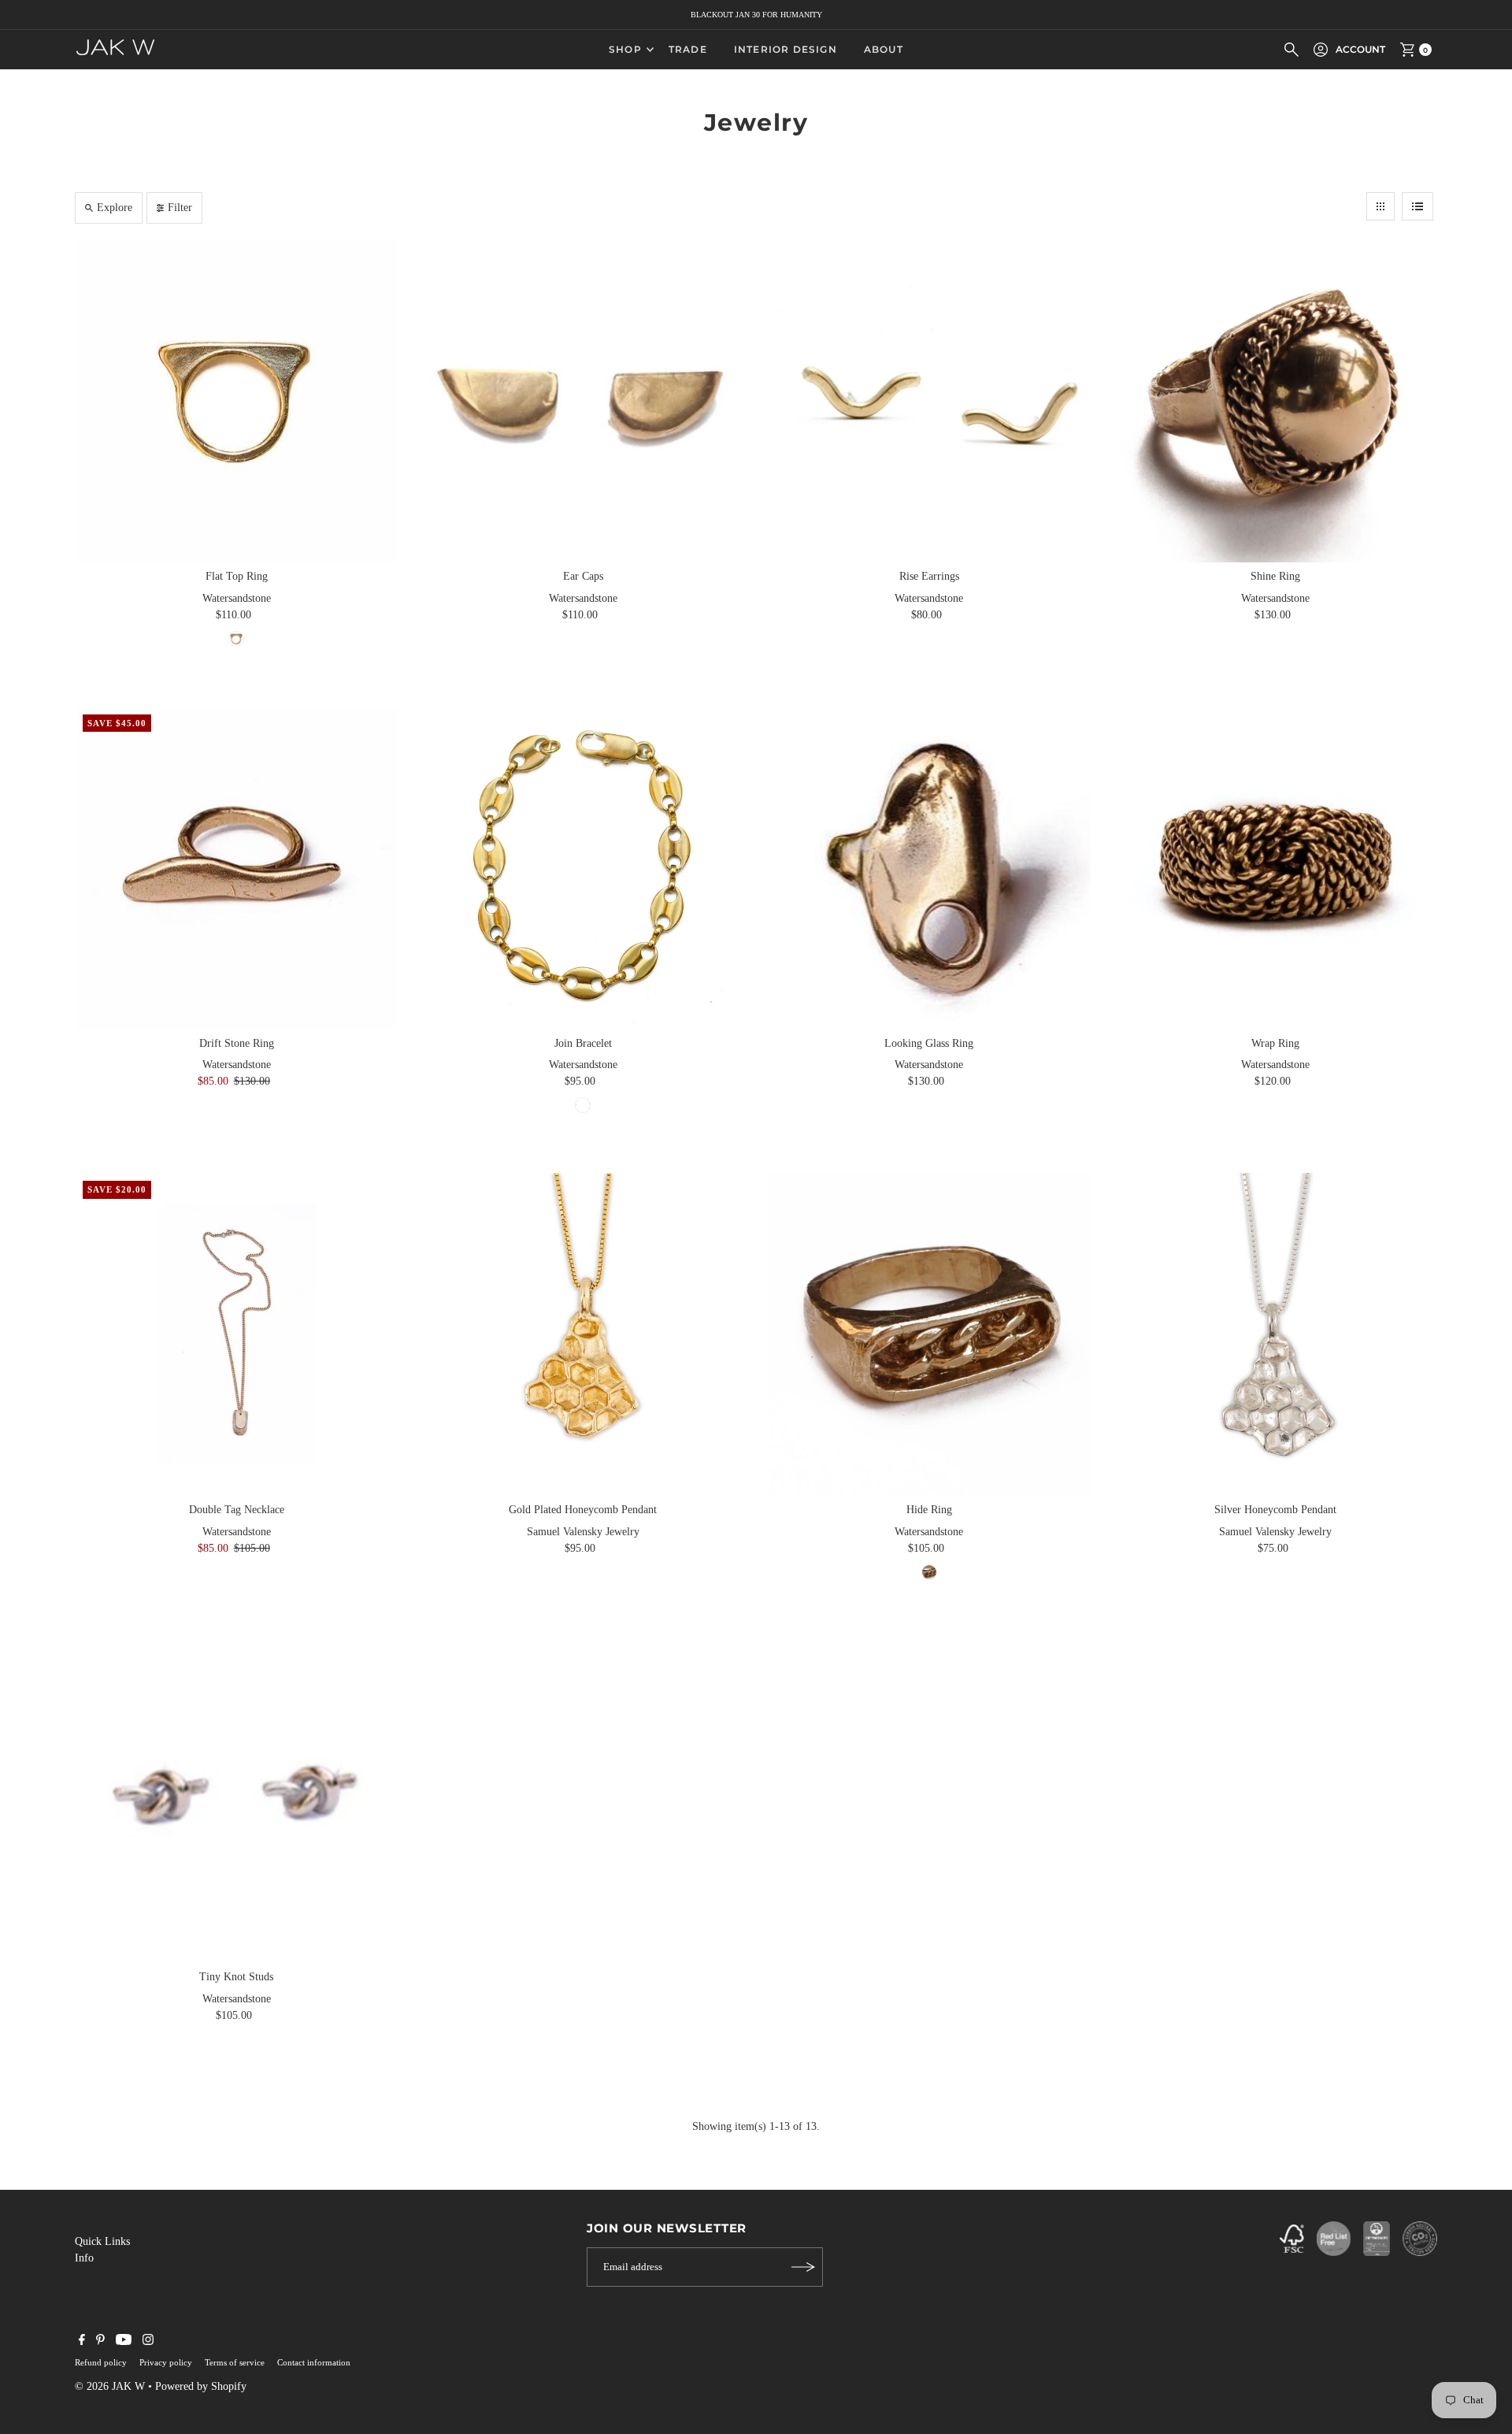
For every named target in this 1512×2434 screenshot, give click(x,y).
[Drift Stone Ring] (236, 868)
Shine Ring (1275, 576)
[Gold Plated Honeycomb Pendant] (583, 1334)
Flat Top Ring (237, 576)
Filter (180, 208)
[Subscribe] (803, 2267)
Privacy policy (166, 2362)
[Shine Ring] (1276, 401)
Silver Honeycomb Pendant (1275, 1510)
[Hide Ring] (929, 1334)
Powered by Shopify (201, 2386)
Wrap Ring (1275, 1043)
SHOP (625, 49)
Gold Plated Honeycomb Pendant (583, 1510)
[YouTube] (124, 2342)
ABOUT (884, 49)
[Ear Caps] (583, 401)
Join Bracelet (583, 1043)
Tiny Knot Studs (236, 1977)
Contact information (314, 2362)
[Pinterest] (100, 2342)
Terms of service (235, 2362)
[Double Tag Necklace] (236, 1334)
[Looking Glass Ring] (929, 868)
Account (1360, 49)
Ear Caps (583, 576)
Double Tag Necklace (237, 1510)
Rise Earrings (929, 576)
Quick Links (102, 2241)
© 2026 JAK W (110, 2386)
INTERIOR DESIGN (786, 49)
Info (84, 2258)
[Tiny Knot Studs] (236, 1801)
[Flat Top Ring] (236, 401)
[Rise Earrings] (929, 401)
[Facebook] (82, 2342)
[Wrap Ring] (1276, 868)
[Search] (1291, 50)
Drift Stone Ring (237, 1043)
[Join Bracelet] (583, 868)
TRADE (688, 49)
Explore (115, 208)
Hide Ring (929, 1510)
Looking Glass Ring (929, 1043)
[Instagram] (148, 2342)
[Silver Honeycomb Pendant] (1276, 1334)
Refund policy (101, 2362)
